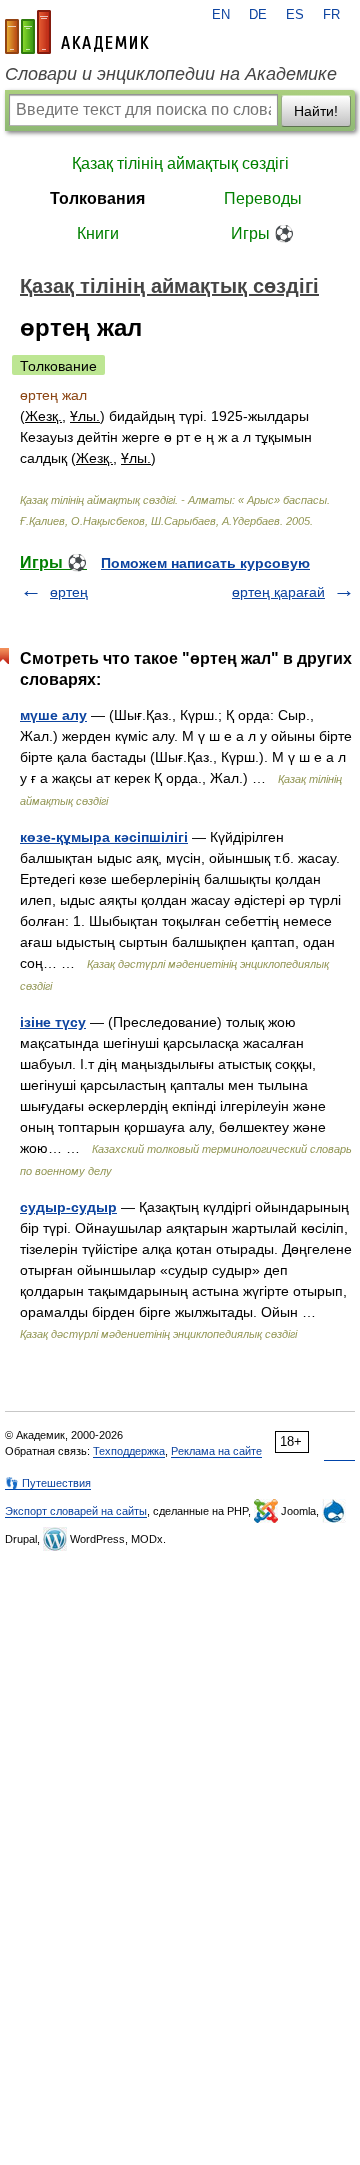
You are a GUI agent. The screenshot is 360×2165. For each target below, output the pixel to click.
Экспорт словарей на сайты (76, 1511)
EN (221, 15)
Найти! (316, 111)
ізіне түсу (53, 1022)
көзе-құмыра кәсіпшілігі (104, 837)
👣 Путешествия (48, 1483)
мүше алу (53, 715)
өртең (69, 592)
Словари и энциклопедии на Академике (171, 74)
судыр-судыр (68, 1207)
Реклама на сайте (216, 1451)
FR (331, 15)
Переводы (263, 198)
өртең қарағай (278, 592)
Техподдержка (129, 1451)
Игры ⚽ (262, 233)
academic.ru (77, 32)
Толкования (97, 198)
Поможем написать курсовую (205, 563)
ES (295, 15)
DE (258, 15)
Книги (98, 233)
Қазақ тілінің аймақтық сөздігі (180, 163)
